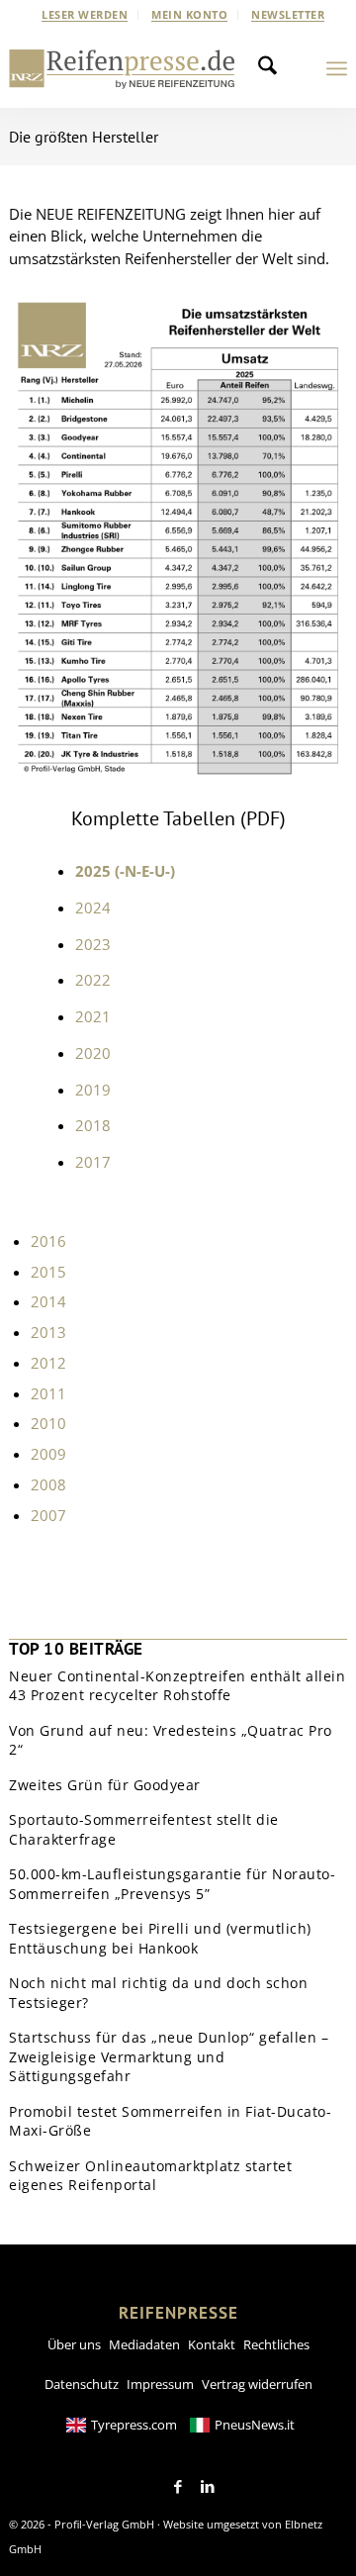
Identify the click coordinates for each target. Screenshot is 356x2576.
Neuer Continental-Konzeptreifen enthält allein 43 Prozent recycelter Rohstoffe (177, 1686)
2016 (48, 1241)
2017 (93, 1162)
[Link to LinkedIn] (208, 2487)
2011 (48, 1393)
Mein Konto (189, 14)
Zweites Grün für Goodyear (105, 1785)
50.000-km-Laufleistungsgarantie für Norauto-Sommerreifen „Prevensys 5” (172, 1884)
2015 (48, 1272)
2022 (93, 980)
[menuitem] (85, 15)
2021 (93, 1016)
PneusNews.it (255, 2425)
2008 (48, 1484)
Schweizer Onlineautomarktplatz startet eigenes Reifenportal (150, 2176)
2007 (48, 1515)
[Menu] (337, 68)
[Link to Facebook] (178, 2487)
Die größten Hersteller (84, 137)
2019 (93, 1090)
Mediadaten (144, 2344)
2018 (93, 1125)
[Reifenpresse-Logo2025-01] (122, 68)
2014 (48, 1301)
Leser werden (85, 14)
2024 (93, 907)
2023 (93, 944)
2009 (48, 1454)
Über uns (74, 2344)
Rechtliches (276, 2344)
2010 (48, 1423)
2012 (48, 1363)
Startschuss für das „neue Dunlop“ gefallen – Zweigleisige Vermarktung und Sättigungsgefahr (169, 2056)
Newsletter (288, 14)
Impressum (160, 2384)
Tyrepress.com (134, 2425)
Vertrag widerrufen (257, 2384)
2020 (93, 1053)
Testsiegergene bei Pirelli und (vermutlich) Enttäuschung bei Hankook (160, 1938)
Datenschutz (82, 2384)
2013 (48, 1332)
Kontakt (212, 2344)
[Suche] (273, 68)
